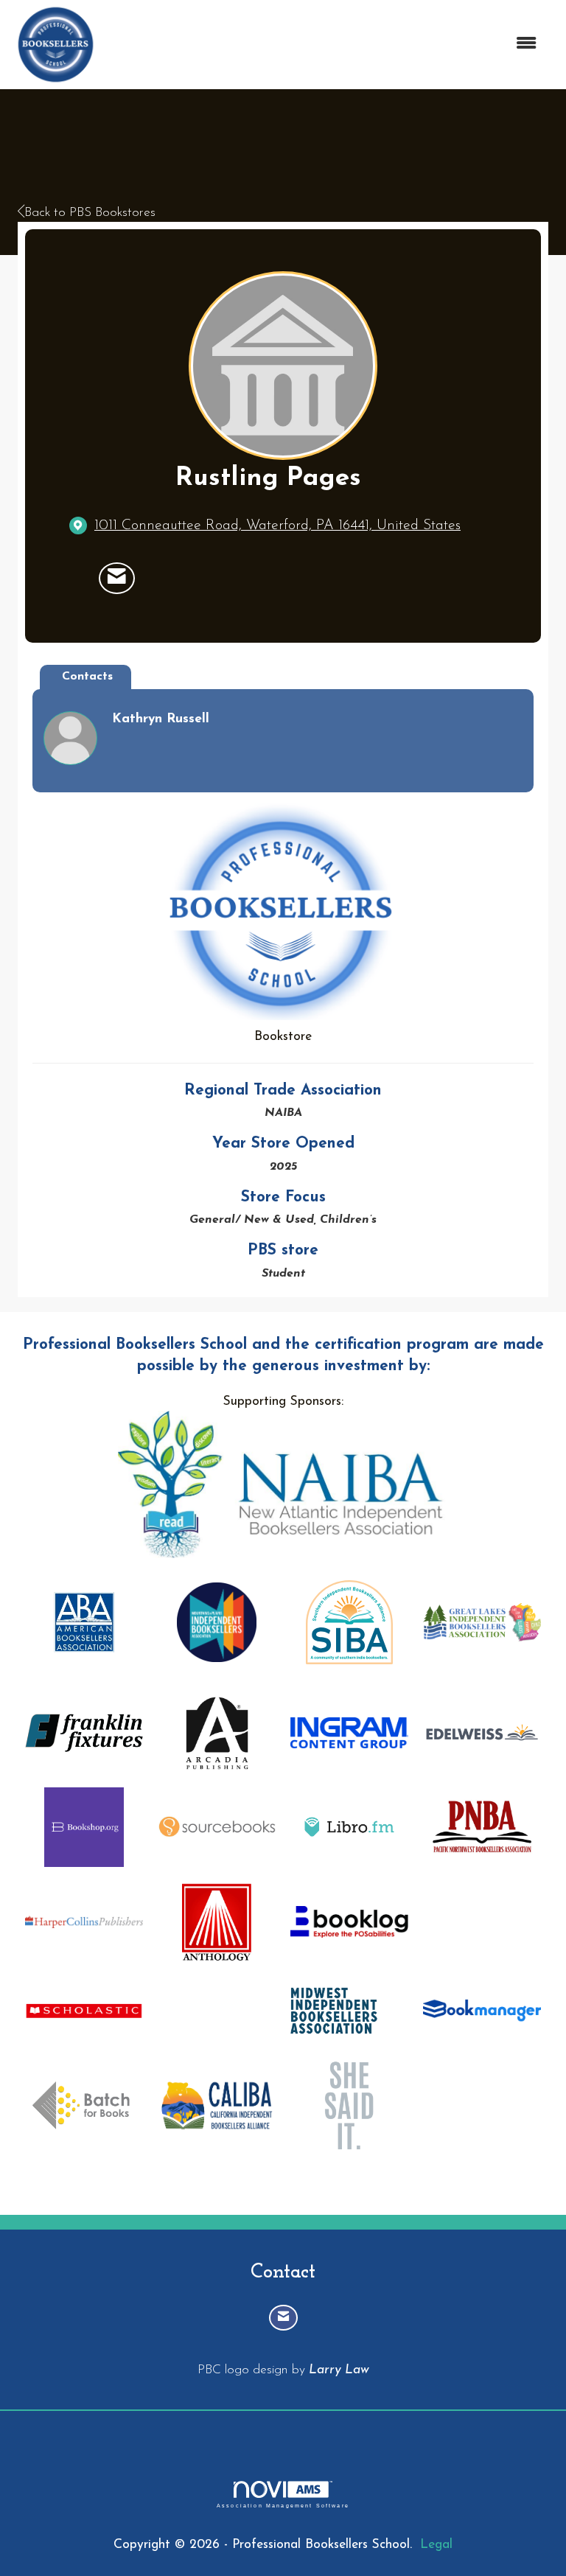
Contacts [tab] (87, 677)
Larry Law (339, 2370)
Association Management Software (283, 2505)
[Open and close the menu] (326, 45)
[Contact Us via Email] (283, 2318)
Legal (436, 2545)
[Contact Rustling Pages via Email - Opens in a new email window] (117, 579)
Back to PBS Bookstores (90, 213)
